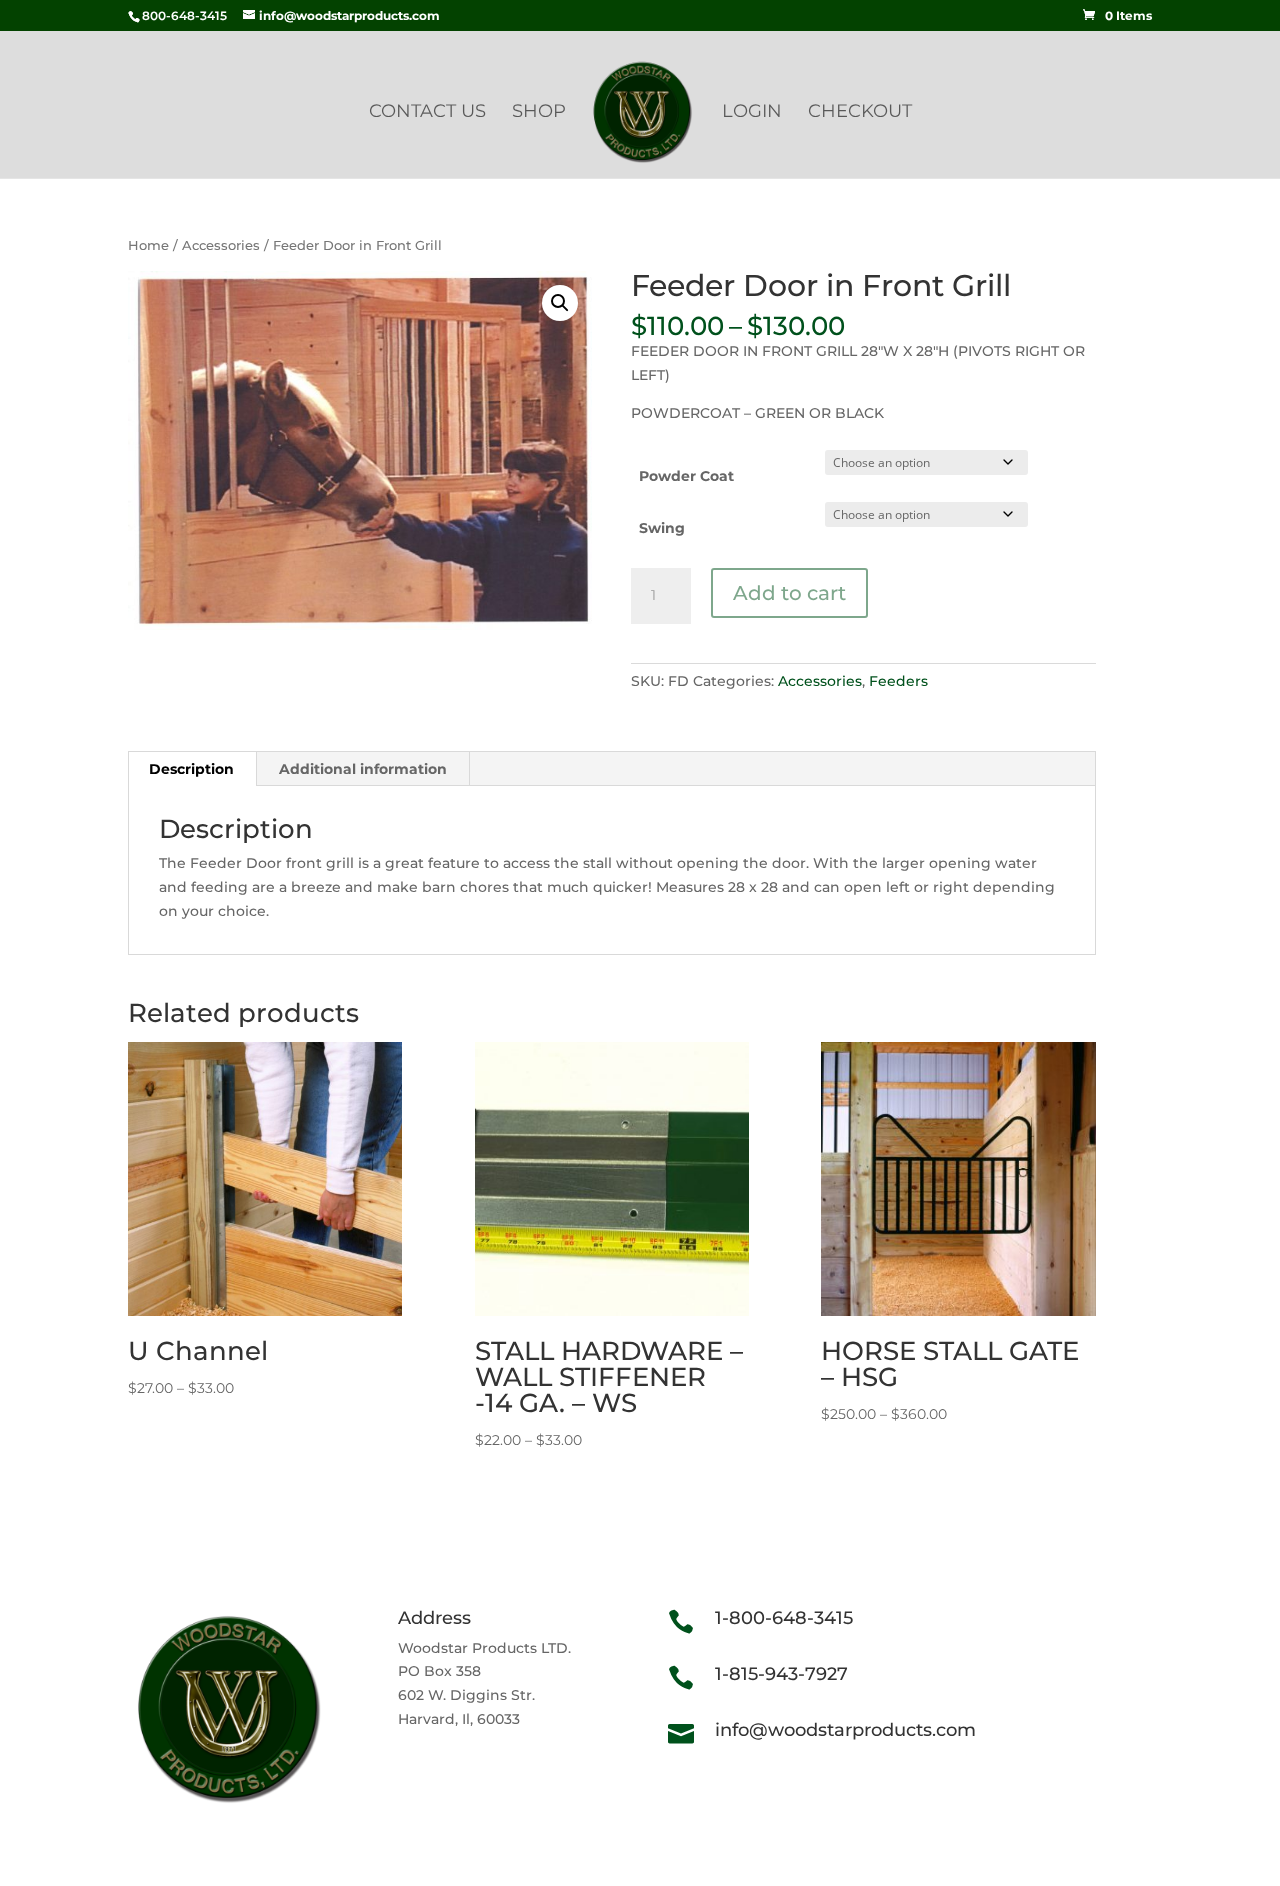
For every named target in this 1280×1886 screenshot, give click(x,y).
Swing (662, 528)
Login (752, 113)
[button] (560, 303)
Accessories (221, 245)
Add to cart (789, 593)
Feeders (898, 681)
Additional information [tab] (363, 769)
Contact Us (427, 113)
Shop (539, 113)
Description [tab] (191, 769)
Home (148, 245)
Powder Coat (686, 476)
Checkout (860, 113)
